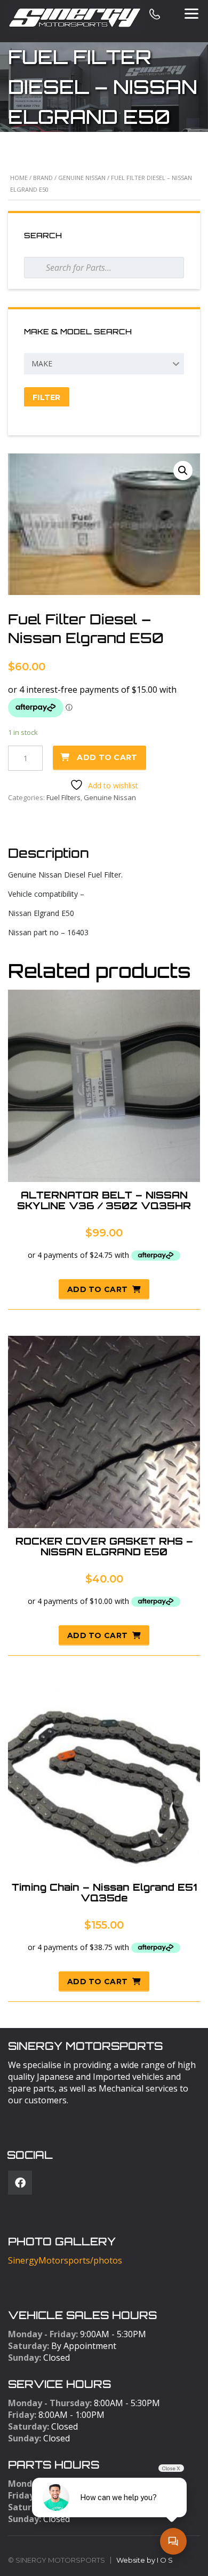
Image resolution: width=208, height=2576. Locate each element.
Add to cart (107, 757)
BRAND (43, 178)
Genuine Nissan (82, 178)
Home (19, 178)
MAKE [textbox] (42, 363)
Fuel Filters (63, 797)
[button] (183, 471)
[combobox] (104, 364)
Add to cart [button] (97, 1289)
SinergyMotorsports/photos (65, 2260)
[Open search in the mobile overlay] (104, 268)
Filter (47, 397)
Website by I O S (145, 2560)
